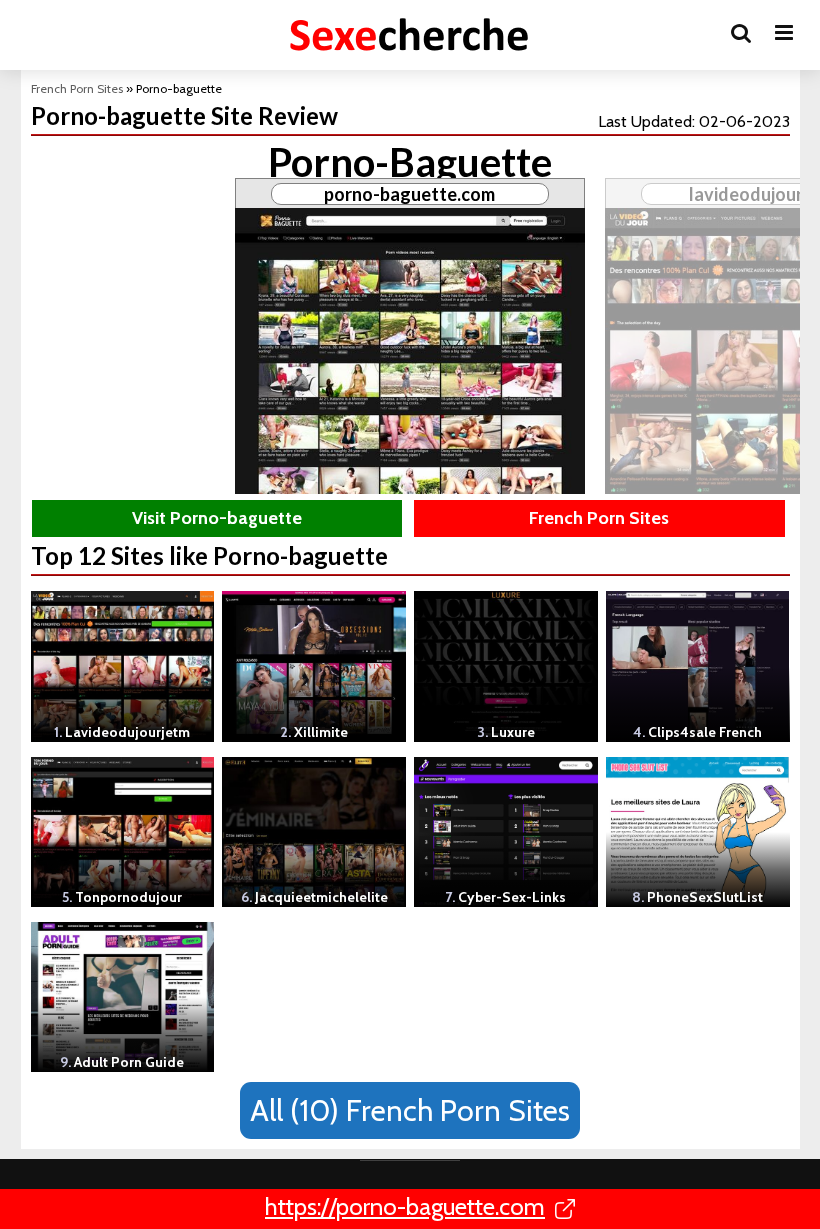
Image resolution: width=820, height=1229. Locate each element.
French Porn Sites (77, 88)
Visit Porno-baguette (217, 518)
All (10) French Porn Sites (410, 1110)
